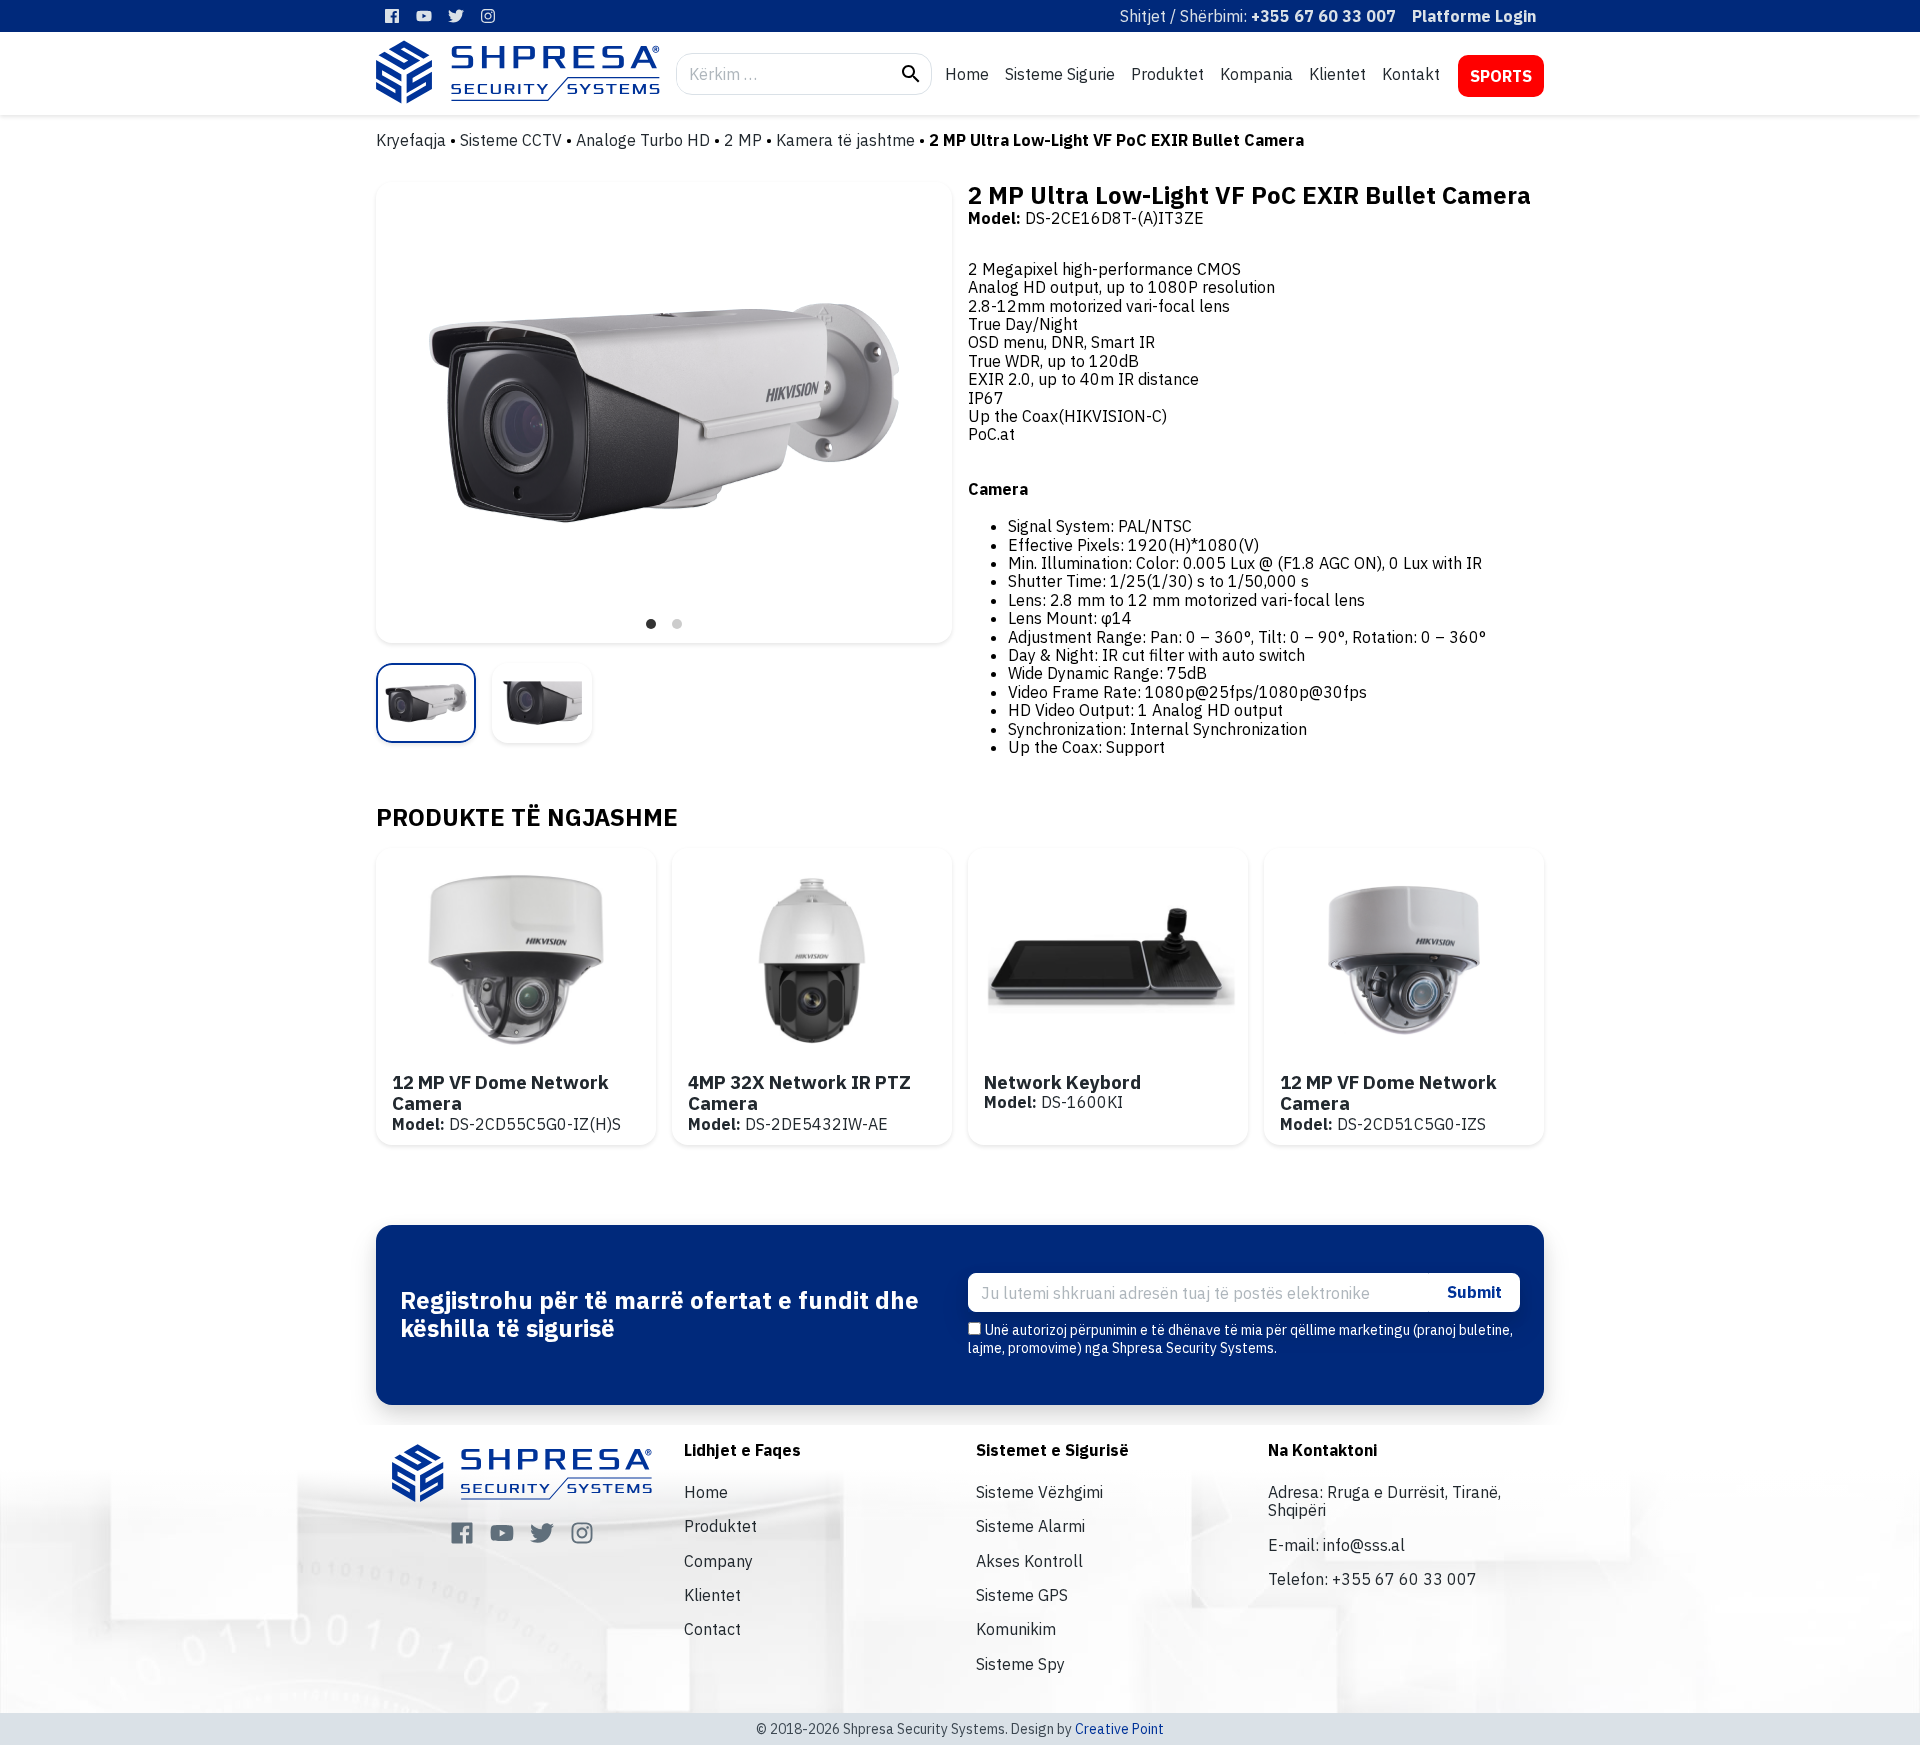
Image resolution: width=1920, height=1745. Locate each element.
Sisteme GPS (1022, 1595)
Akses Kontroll (1029, 1561)
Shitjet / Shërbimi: (1258, 16)
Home (967, 74)
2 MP (743, 140)
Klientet (1337, 74)
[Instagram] (488, 16)
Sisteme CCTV (511, 140)
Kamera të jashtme (845, 140)
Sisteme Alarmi (1030, 1526)
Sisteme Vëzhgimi (1039, 1492)
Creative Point (1119, 1729)
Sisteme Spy (1020, 1664)
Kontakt (1411, 74)
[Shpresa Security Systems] (518, 72)
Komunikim (1016, 1629)
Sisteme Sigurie (1060, 74)
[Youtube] (424, 16)
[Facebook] (392, 16)
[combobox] (784, 74)
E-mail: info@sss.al (1336, 1545)
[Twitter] (456, 16)
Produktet (1167, 74)
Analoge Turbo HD (643, 140)
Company (718, 1561)
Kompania (1256, 74)
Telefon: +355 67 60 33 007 (1372, 1579)
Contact (712, 1629)
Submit (1474, 1292)
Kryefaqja (411, 140)
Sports (1501, 76)
